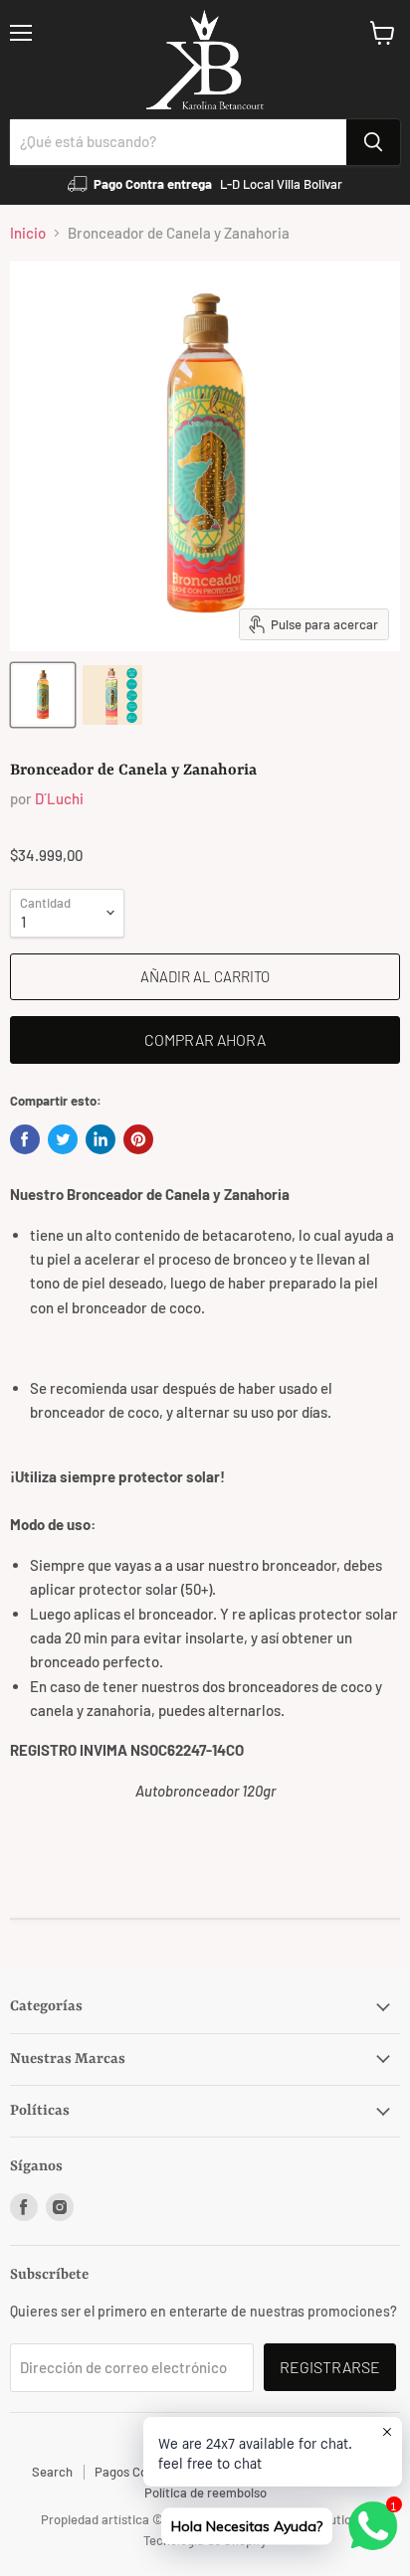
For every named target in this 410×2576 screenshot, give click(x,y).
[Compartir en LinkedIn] (101, 1139)
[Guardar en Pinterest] (138, 1139)
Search (52, 2472)
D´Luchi (59, 798)
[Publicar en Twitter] (63, 1139)
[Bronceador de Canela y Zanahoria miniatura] (43, 695)
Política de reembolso (205, 2492)
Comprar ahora (205, 1039)
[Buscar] (373, 142)
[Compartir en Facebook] (25, 1139)
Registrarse (330, 2367)
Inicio (28, 233)
